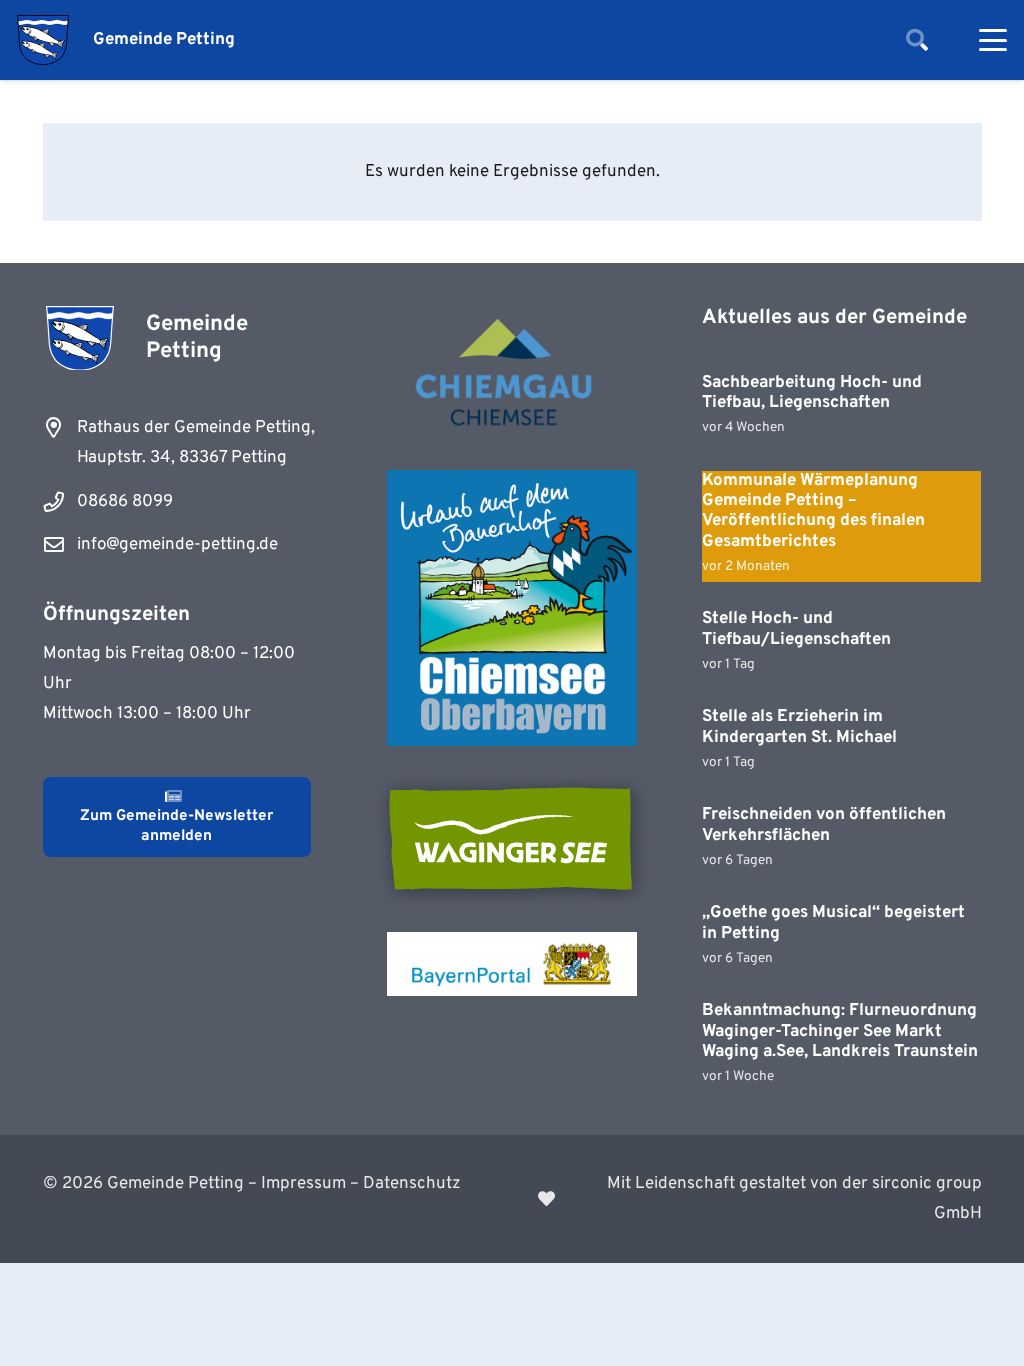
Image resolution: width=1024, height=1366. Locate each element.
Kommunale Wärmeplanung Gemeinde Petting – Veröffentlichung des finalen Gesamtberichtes (813, 511)
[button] (917, 40)
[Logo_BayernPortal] (512, 964)
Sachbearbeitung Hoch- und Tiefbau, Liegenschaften (812, 393)
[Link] (759, 1199)
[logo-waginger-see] (511, 839)
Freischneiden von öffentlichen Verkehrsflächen (824, 825)
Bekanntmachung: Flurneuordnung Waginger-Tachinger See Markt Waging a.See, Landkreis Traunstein (840, 1031)
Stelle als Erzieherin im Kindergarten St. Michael (799, 727)
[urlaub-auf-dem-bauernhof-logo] (512, 608)
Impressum (303, 1184)
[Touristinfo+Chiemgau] (511, 375)
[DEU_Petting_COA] (43, 40)
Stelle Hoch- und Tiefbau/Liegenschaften (796, 629)
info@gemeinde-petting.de (177, 545)
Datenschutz (412, 1184)
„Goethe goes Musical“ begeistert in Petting (833, 923)
